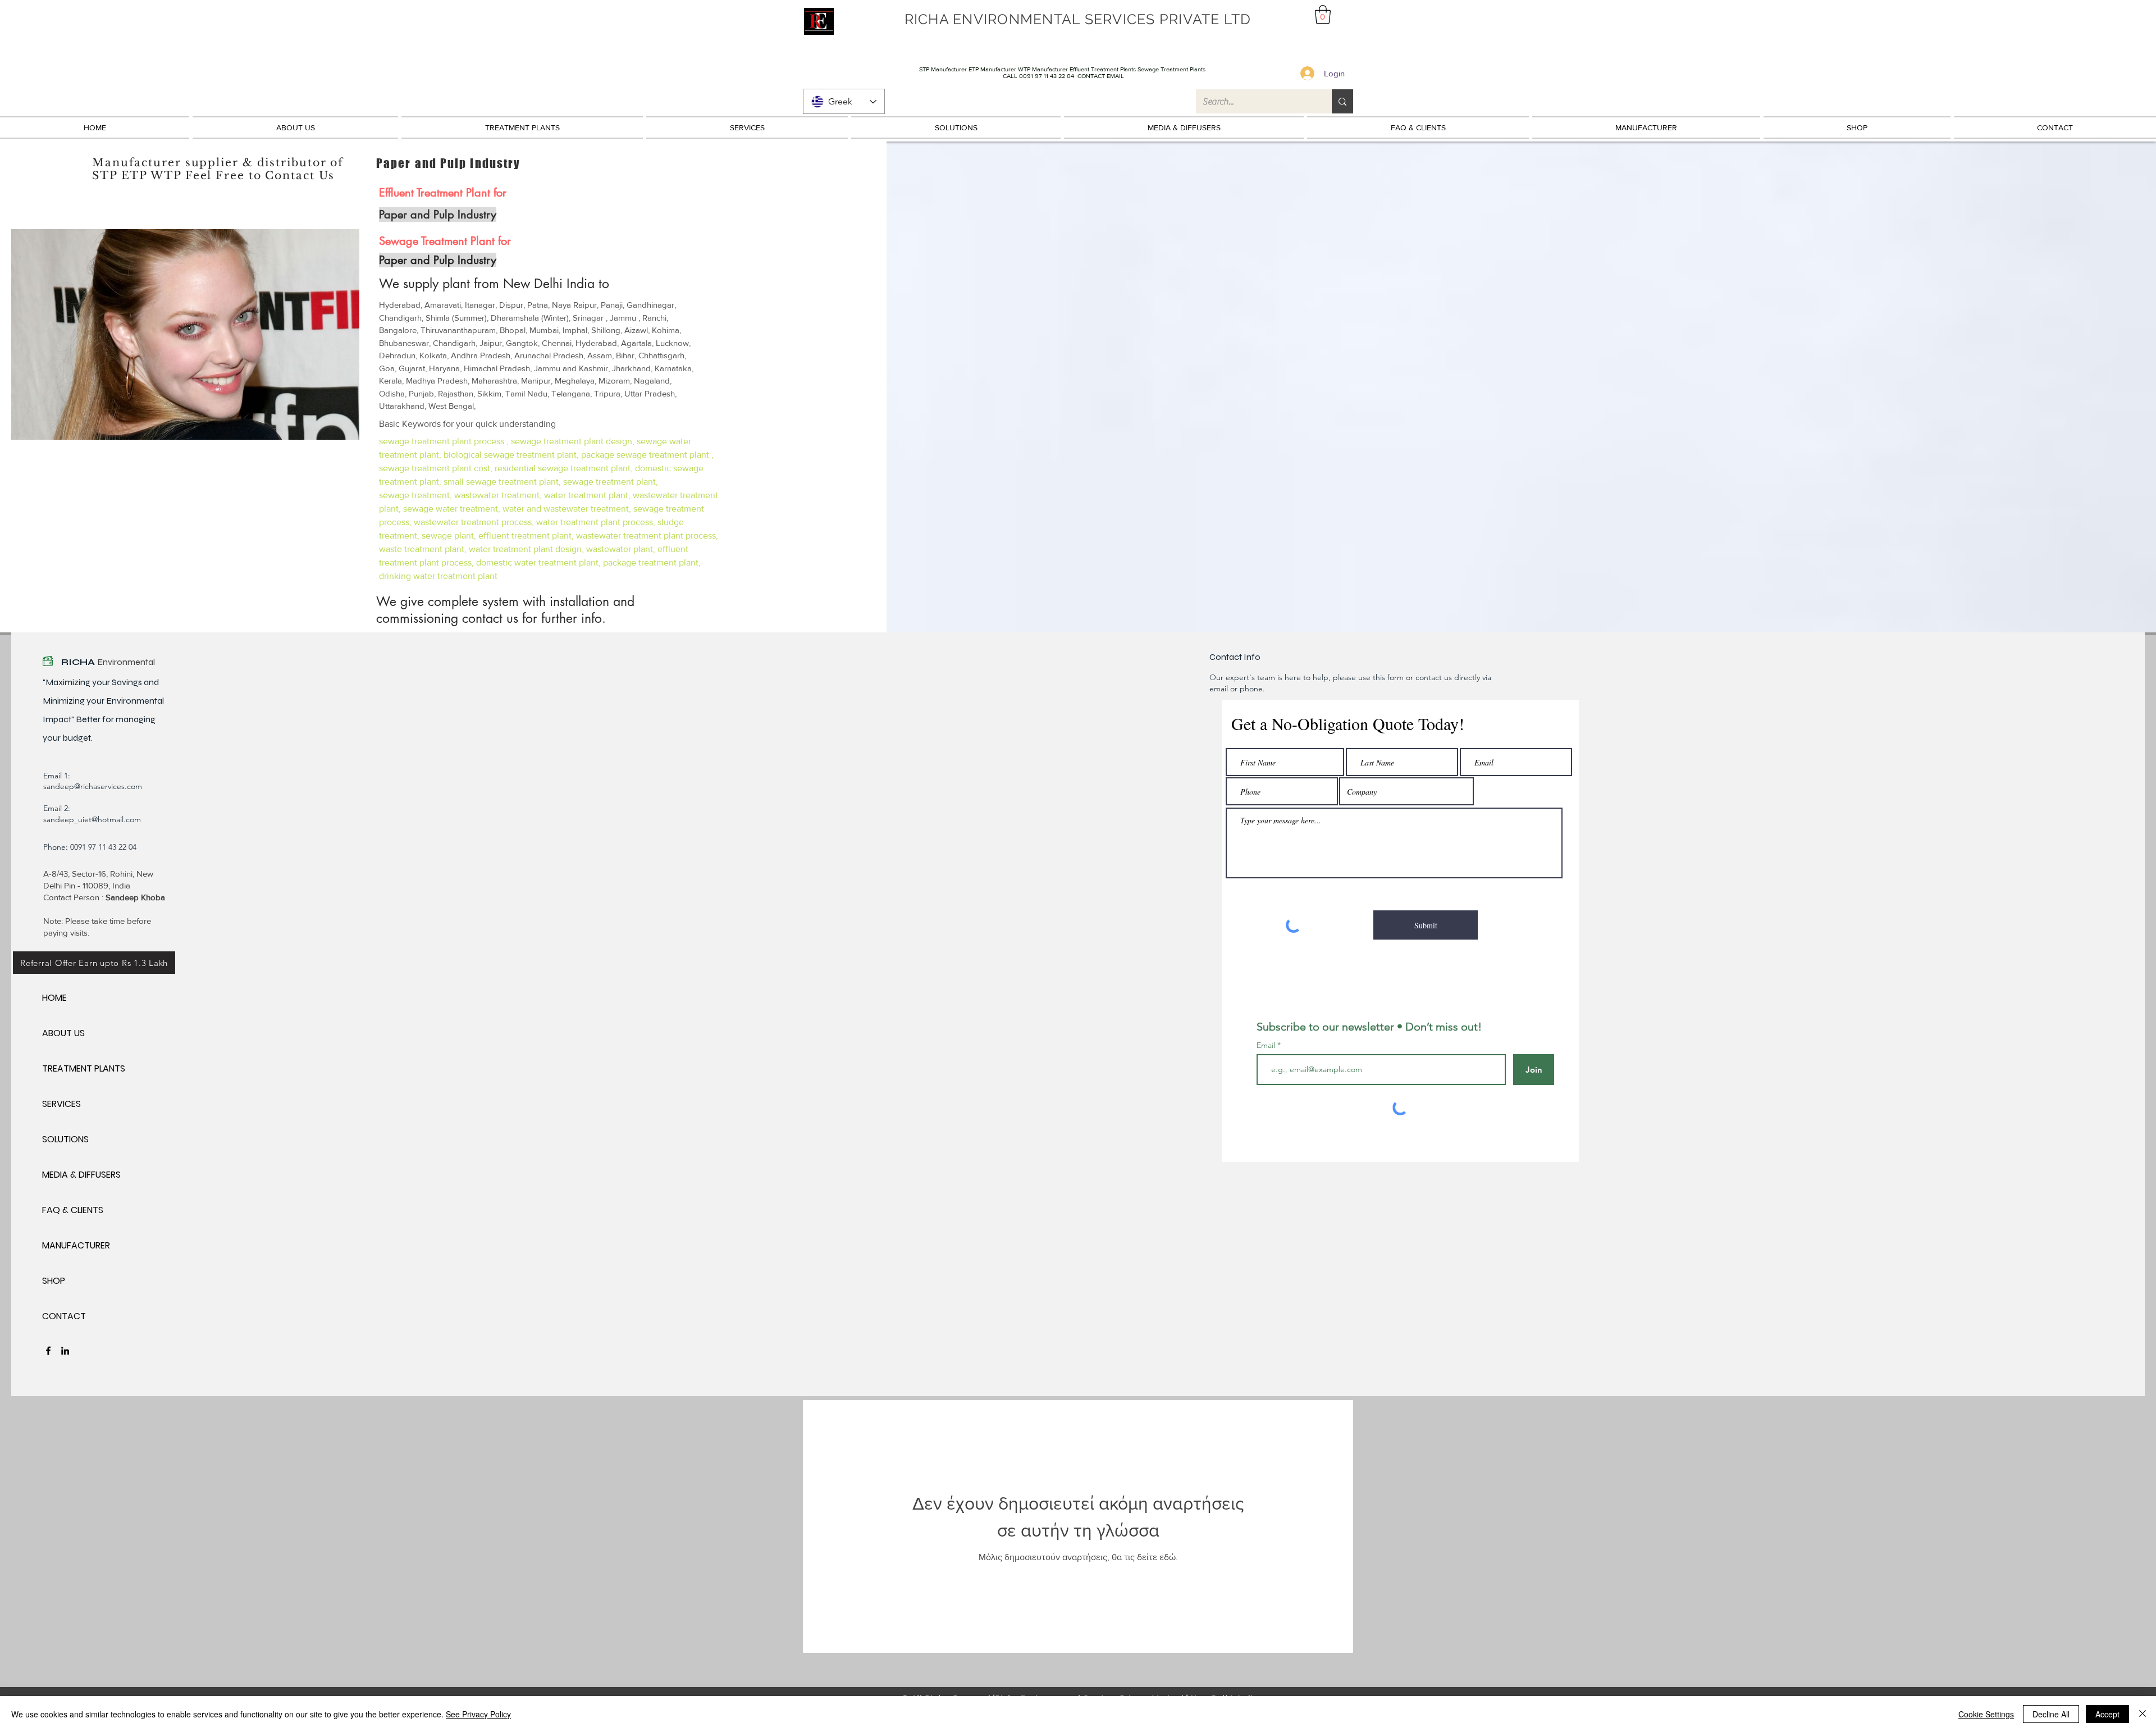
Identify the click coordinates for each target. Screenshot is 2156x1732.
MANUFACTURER (76, 1245)
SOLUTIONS (65, 1139)
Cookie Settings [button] (1986, 1714)
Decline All (2051, 1714)
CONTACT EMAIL (1101, 76)
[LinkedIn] (65, 1351)
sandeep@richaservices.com (93, 786)
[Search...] (1342, 101)
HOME (54, 998)
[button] (1323, 14)
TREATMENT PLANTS (82, 1068)
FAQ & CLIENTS (73, 1210)
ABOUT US (63, 1033)
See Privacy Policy (478, 1714)
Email (1267, 1045)
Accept (2107, 1714)
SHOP (54, 1281)
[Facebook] (48, 1351)
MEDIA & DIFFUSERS (81, 1175)
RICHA (79, 662)
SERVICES (61, 1104)
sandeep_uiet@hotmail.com (92, 819)
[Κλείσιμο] (2143, 1714)
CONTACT (64, 1316)
